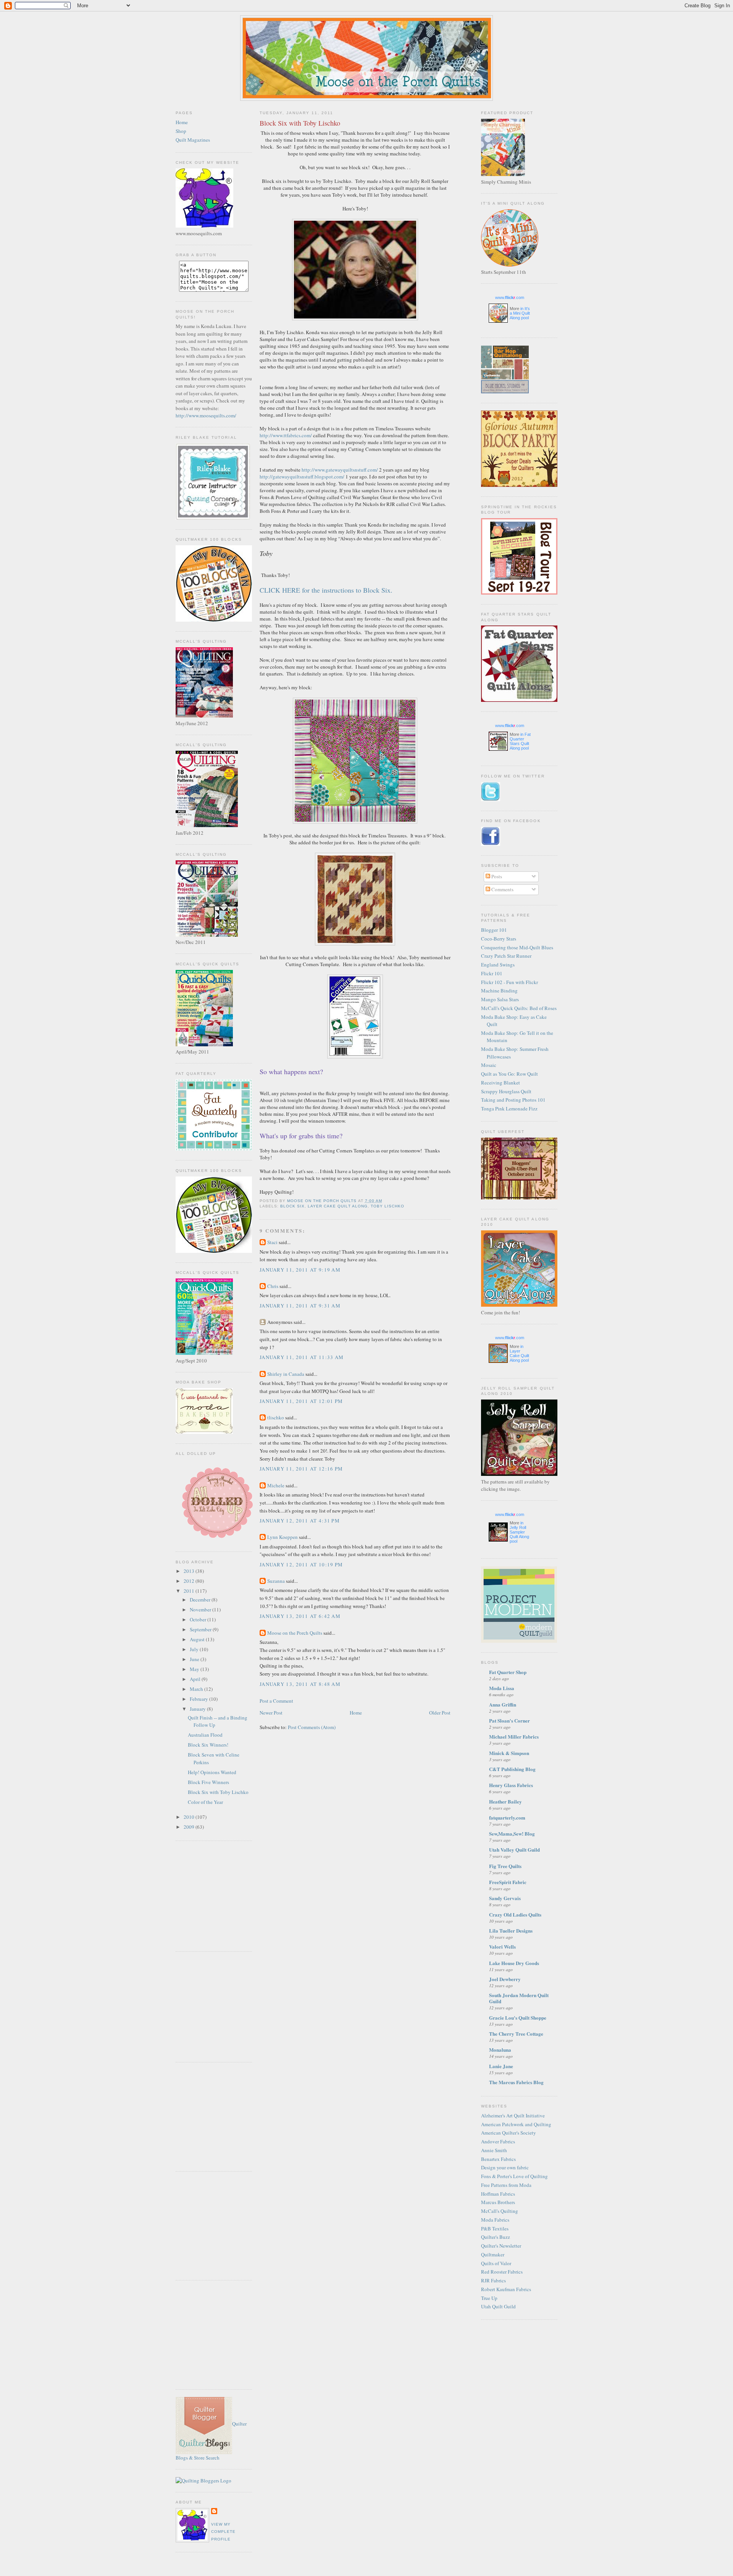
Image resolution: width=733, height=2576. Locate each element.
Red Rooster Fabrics (502, 2272)
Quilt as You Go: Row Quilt (509, 1074)
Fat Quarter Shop (508, 1672)
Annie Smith (494, 2150)
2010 (190, 1817)
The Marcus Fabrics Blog (516, 2082)
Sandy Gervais (505, 1898)
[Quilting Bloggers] (203, 2481)
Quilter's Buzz (496, 2237)
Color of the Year (205, 1802)
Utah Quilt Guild (498, 2306)
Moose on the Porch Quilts (295, 1633)
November (201, 1610)
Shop (181, 131)
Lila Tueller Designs (511, 1930)
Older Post (440, 1713)
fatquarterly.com (507, 1817)
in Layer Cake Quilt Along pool (519, 1353)
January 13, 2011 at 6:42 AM (300, 1616)
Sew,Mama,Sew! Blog (512, 1833)
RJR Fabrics (493, 2280)
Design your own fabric (505, 2167)
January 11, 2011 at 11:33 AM (302, 1357)
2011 (190, 1591)
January (198, 1709)
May (195, 1669)
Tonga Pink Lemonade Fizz (509, 1109)
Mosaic (489, 1065)
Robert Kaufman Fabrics (506, 2289)
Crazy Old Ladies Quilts (515, 1914)
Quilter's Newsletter (501, 2246)
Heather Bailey (505, 1801)
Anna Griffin (503, 1704)
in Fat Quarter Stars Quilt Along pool (520, 741)
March (197, 1689)
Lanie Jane (501, 2066)
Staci (272, 1242)
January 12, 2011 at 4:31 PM (300, 1521)
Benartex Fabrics (498, 2159)
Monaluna (500, 2050)
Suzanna (276, 1581)
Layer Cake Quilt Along (337, 1206)
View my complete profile (223, 2532)
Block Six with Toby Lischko (218, 1792)
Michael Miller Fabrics (514, 1736)
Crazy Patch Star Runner (506, 956)
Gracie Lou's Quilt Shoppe (518, 2018)
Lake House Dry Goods (514, 1963)
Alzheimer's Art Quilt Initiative (513, 2115)
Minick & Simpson (509, 1753)
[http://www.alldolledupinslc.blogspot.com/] (217, 1540)
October (199, 1619)
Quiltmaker (493, 2254)
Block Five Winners (208, 1782)
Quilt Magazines (193, 140)
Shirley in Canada (286, 1374)
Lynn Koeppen (283, 1537)
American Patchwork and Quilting (516, 2124)
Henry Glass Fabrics (511, 1785)
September (201, 1629)
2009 (190, 1827)
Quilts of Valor (496, 2263)
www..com (510, 297)
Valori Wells (502, 1947)
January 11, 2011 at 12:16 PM (301, 1469)
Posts (496, 876)
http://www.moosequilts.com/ (206, 415)
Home (182, 122)
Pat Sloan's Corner (509, 1720)
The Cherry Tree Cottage (516, 2034)
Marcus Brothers (498, 2202)
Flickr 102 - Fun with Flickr (509, 982)
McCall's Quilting (500, 2211)
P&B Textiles (495, 2229)
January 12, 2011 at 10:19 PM (301, 1564)
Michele (276, 1485)
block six (292, 1206)
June (195, 1659)
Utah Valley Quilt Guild (514, 1850)
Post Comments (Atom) (312, 1727)
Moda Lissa (502, 1688)
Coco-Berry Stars (499, 939)
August (198, 1639)
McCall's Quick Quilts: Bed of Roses (519, 1008)
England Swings (498, 965)
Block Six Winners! (208, 1745)
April (196, 1679)
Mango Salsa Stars (500, 999)
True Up (489, 2298)
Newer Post (271, 1713)
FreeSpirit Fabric (508, 1882)
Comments (502, 889)
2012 (190, 1581)
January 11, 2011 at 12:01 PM (301, 1401)
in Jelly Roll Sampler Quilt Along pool (519, 1532)
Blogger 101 (494, 930)
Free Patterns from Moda (506, 2185)
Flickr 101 (492, 973)
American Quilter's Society (509, 2133)
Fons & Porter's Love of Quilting (514, 2176)
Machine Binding (499, 991)
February (199, 1699)
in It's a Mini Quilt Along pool (520, 313)
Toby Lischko (387, 1206)
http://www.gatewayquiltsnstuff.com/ (340, 470)
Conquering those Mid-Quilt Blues (517, 947)
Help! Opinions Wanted (212, 1772)
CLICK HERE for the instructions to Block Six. (326, 590)
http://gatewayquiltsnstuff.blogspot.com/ (302, 477)
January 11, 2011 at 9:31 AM (300, 1306)
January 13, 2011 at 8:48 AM (300, 1684)
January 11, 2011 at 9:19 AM (300, 1270)
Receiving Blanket (501, 1083)
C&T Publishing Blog (512, 1769)
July (195, 1649)
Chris (273, 1286)
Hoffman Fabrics (498, 2194)
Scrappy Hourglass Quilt (506, 1091)
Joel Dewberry (505, 1979)
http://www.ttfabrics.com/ (286, 435)
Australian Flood (205, 1735)
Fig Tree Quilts (505, 1866)
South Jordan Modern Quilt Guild (519, 1998)
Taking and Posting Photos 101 (513, 1100)
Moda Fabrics (495, 2220)
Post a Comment (276, 1701)
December (201, 1600)
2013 (190, 1571)
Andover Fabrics (498, 2141)
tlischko (276, 1417)
